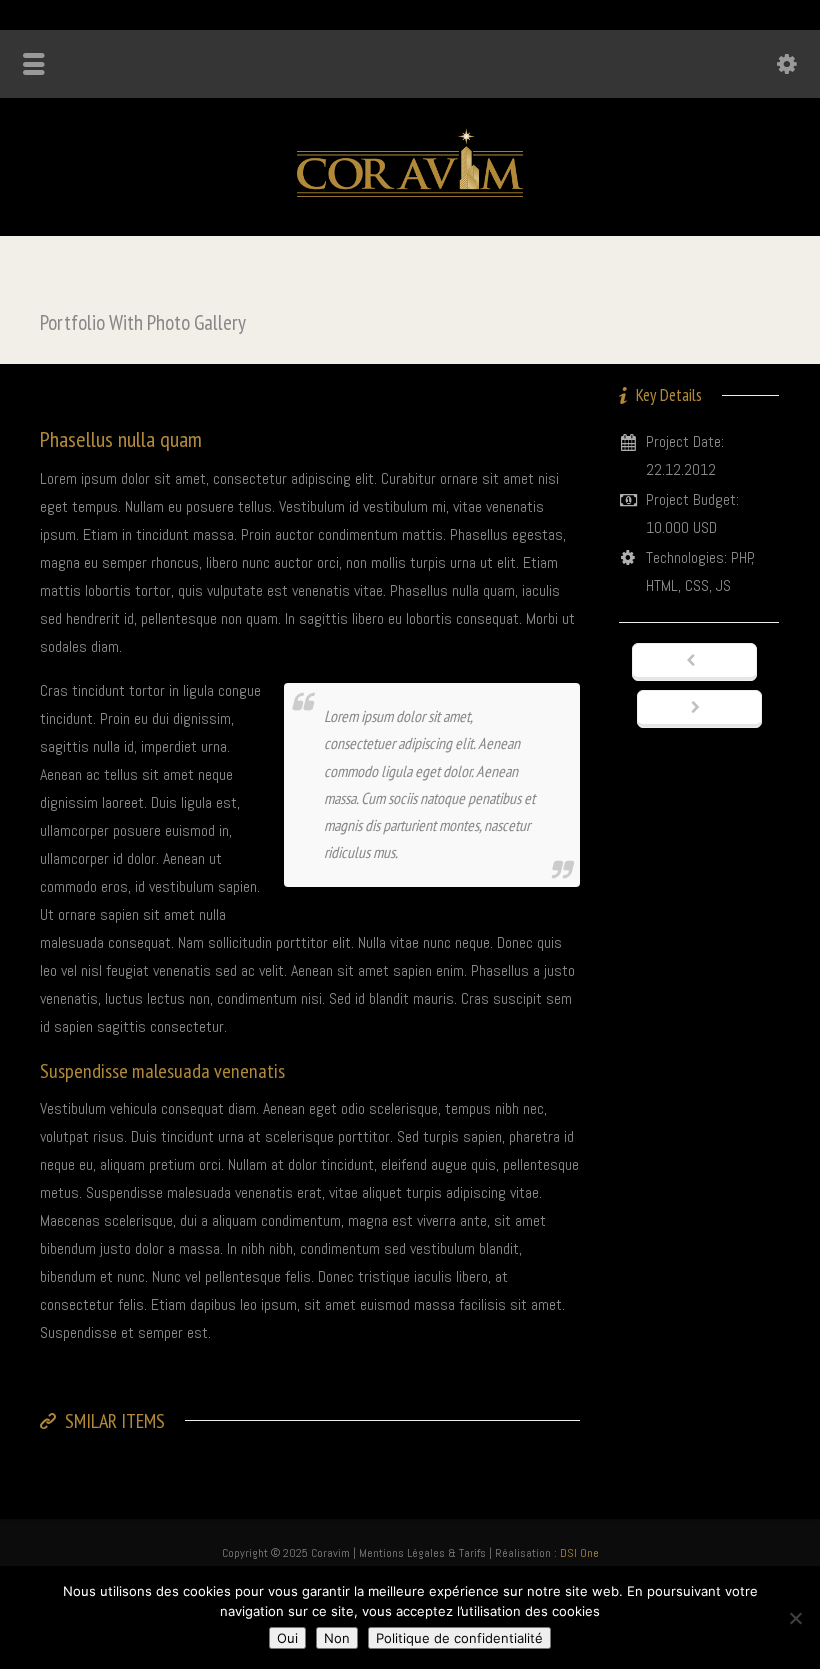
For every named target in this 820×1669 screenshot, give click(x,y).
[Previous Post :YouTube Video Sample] (694, 662)
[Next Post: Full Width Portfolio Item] (699, 709)
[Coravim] (410, 191)
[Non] (795, 1618)
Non (337, 1638)
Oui (287, 1638)
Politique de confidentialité (459, 1638)
